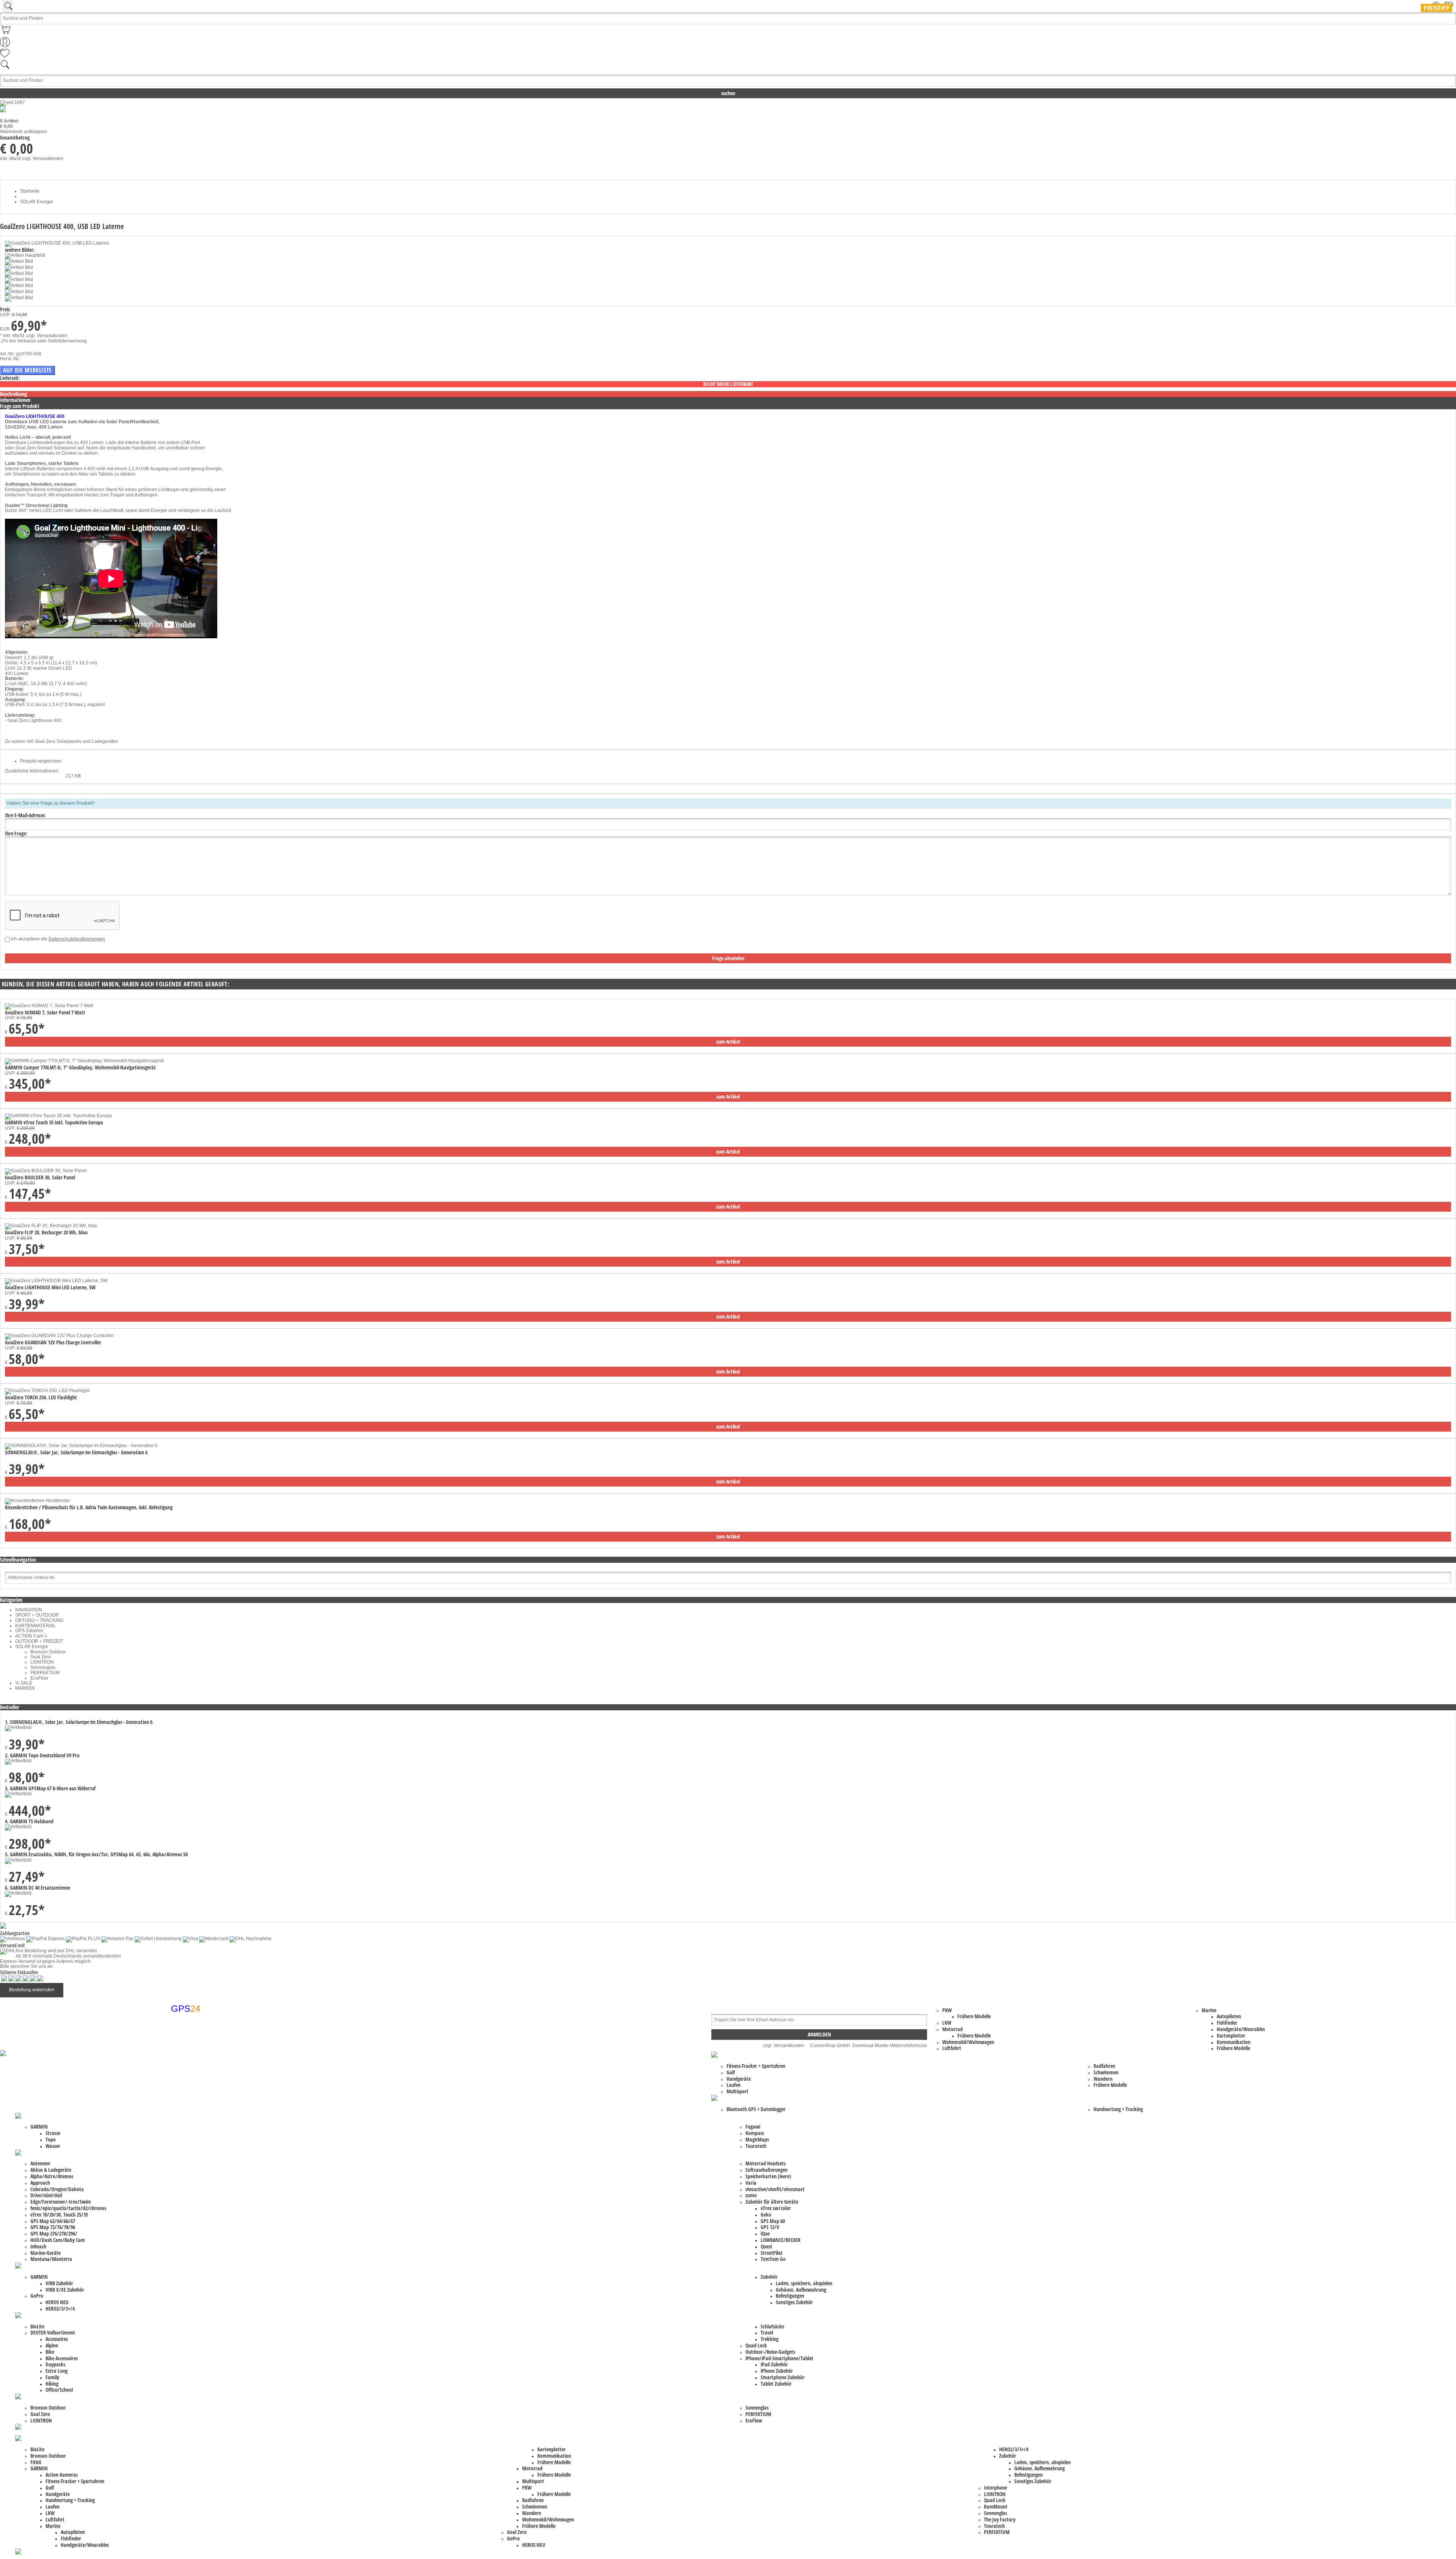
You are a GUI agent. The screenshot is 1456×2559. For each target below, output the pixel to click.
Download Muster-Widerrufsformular (890, 2046)
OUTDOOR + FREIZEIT (39, 1641)
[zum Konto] (5, 46)
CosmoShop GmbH (830, 2046)
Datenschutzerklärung (187, 2060)
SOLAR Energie (32, 1647)
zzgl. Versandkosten (43, 159)
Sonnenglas (43, 1667)
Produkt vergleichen (41, 761)
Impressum (176, 2044)
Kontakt (172, 2039)
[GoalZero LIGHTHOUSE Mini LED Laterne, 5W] (56, 1281)
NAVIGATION (29, 1610)
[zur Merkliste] (5, 57)
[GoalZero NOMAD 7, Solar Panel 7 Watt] (49, 1006)
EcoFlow (39, 1678)
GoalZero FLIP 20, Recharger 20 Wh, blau (46, 1232)
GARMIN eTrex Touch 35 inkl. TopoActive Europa (54, 1122)
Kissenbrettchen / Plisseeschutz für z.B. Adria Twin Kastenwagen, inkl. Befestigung (89, 1507)
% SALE (24, 1683)
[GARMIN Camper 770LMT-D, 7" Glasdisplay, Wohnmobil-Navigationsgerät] (84, 1061)
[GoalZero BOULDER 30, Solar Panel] (46, 1171)
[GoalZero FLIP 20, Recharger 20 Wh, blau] (51, 1226)
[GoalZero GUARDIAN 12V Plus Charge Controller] (59, 1336)
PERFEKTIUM (45, 1673)
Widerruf (173, 2097)
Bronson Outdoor (48, 1652)
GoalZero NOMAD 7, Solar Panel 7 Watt (45, 1012)
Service (172, 2081)
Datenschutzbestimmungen (77, 939)
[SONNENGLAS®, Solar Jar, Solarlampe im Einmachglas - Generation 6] (81, 1446)
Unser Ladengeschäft (186, 2086)
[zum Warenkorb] (6, 35)
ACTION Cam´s (31, 1636)
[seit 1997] (13, 102)
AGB (169, 2050)
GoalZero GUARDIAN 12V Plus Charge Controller (53, 1342)
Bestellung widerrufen (32, 1990)
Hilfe (169, 2065)
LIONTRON (42, 1662)
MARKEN (25, 1688)
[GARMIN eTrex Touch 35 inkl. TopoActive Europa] (58, 1116)
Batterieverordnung (184, 2055)
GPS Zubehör (29, 1631)
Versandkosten (180, 2091)
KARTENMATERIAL (36, 1626)
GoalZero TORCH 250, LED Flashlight (41, 1397)
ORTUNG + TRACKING (39, 1620)
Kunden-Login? (180, 2071)
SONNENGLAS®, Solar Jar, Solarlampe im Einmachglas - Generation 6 (76, 1452)
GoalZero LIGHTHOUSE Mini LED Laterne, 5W (50, 1287)
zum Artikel (728, 1042)
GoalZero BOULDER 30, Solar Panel (40, 1177)
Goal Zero (41, 1657)
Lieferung (174, 2076)
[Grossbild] (57, 243)
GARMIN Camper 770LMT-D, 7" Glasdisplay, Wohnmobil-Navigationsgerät (80, 1067)
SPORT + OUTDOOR (37, 1615)
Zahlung (173, 2102)
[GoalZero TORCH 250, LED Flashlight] (47, 1391)
